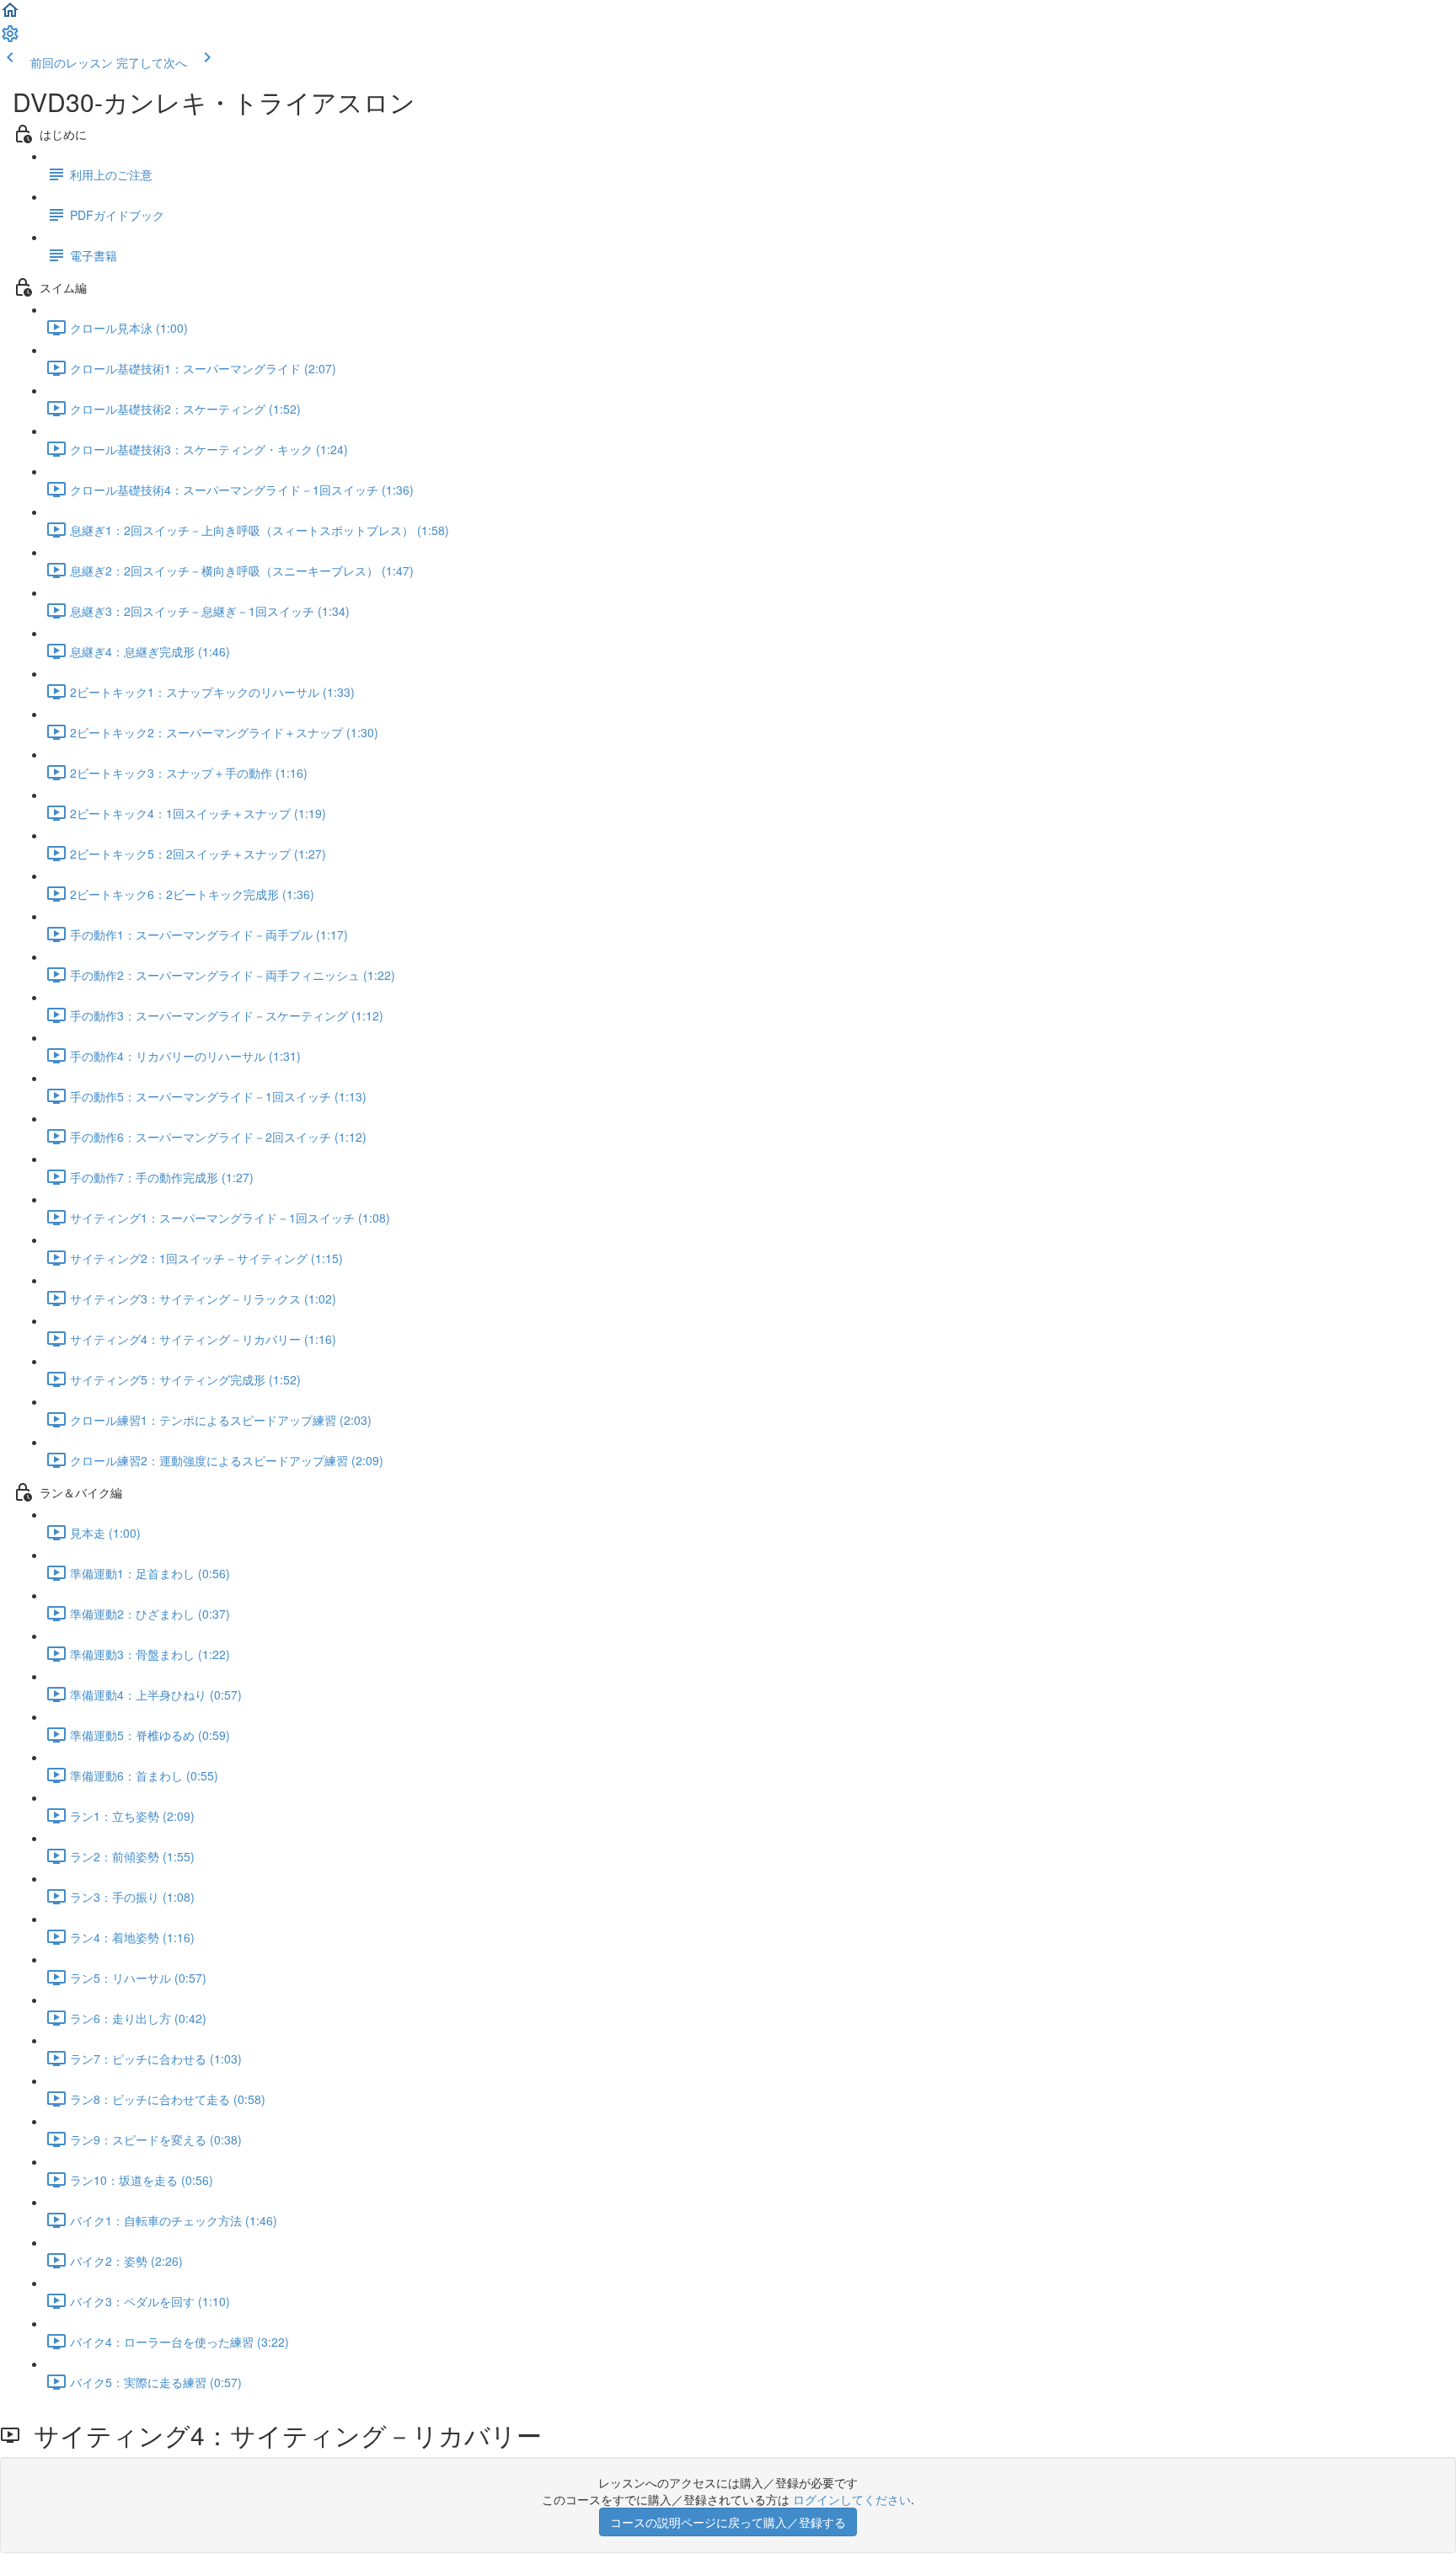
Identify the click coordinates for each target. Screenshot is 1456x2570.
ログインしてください (852, 2499)
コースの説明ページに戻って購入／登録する (728, 2522)
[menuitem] (10, 39)
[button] (10, 15)
